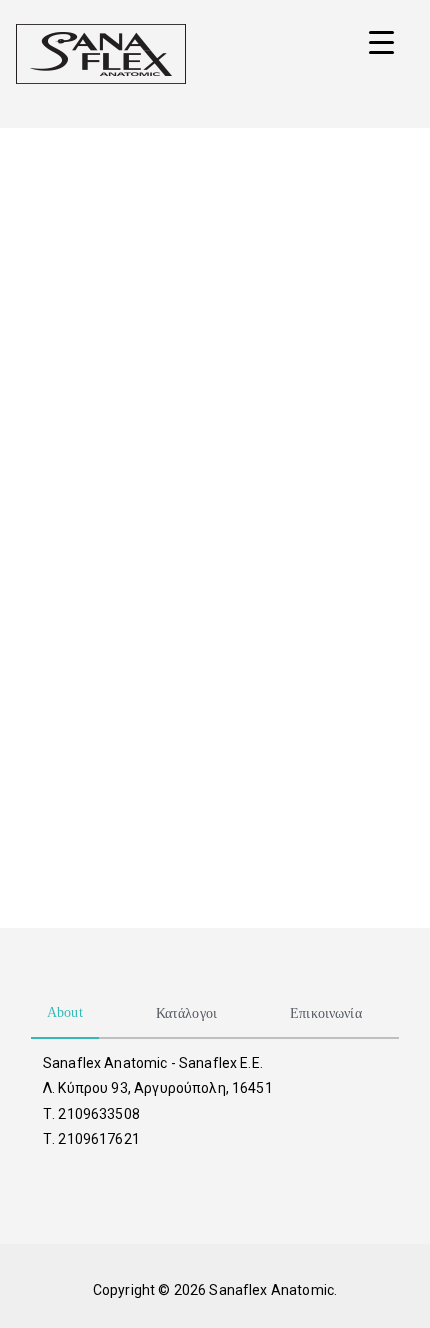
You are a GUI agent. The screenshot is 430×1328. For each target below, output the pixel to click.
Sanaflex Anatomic (271, 1290)
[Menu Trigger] (381, 42)
